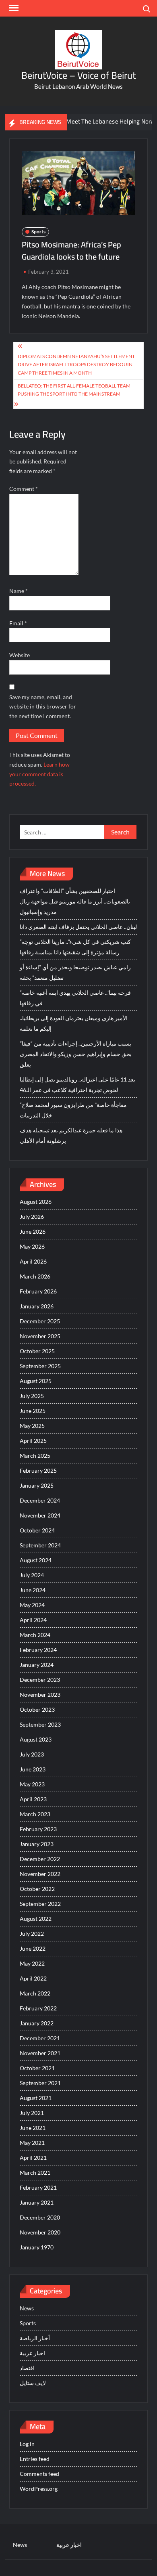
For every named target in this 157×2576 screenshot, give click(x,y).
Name (19, 591)
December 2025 (40, 1321)
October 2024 (37, 1530)
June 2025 (33, 1411)
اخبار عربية (32, 2353)
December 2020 (40, 2217)
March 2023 (35, 1814)
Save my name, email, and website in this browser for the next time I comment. (43, 707)
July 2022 (32, 1934)
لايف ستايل (33, 2383)
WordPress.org (39, 2489)
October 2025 (37, 1351)
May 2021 (32, 2143)
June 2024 (33, 1590)
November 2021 (40, 2053)
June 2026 (33, 1231)
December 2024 (40, 1500)
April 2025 (33, 1441)
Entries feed (35, 2459)
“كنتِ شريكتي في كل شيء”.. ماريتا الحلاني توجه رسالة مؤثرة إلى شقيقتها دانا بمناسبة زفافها (75, 947)
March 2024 (35, 1635)
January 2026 (37, 1306)
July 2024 (32, 1575)
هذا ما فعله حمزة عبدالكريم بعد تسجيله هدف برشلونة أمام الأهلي (71, 1135)
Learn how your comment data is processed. (39, 774)
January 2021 (37, 2202)
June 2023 (33, 1769)
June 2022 (33, 1948)
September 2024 (40, 1545)
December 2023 (40, 1680)
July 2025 (32, 1396)
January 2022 (37, 2023)
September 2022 (40, 1904)
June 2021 (33, 2128)
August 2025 (36, 1381)
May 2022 (32, 1963)
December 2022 (40, 1859)
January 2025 (37, 1485)
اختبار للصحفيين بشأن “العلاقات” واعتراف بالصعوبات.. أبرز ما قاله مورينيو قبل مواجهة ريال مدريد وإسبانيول (75, 901)
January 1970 (37, 2247)
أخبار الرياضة (35, 2338)
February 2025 (38, 1470)
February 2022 (38, 2008)
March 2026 (35, 1276)
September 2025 (40, 1366)
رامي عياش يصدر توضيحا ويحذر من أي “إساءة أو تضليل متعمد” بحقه (75, 972)
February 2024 (38, 1650)
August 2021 (36, 2098)
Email (18, 623)
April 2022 (33, 1978)
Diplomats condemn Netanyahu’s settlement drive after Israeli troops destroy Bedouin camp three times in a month (76, 365)
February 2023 (38, 1829)
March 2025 (35, 1456)
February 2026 (38, 1291)
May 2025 (32, 1426)
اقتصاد (27, 2368)
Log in (27, 2444)
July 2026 (32, 1217)
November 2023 (40, 1695)
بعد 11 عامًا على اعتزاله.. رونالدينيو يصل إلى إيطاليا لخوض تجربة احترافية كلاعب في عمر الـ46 (77, 1085)
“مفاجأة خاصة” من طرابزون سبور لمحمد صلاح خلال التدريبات (73, 1110)
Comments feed (39, 2474)
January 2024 (37, 1665)
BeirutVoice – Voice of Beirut (78, 75)
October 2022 (37, 1889)
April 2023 (33, 1799)
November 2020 (40, 2232)
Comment (24, 489)
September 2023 (40, 1724)
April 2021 (33, 2158)
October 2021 (37, 2068)
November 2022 (40, 1874)
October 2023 (37, 1709)
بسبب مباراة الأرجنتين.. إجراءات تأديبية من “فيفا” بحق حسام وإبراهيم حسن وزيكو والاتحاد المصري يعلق (76, 1054)
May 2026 (32, 1246)
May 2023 (32, 1784)
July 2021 (32, 2113)
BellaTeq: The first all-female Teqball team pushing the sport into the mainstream (74, 390)
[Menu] (13, 8)
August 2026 (36, 1202)
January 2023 (37, 1844)
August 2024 (36, 1560)
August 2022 (36, 1919)
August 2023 (36, 1739)
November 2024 (40, 1515)
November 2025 (40, 1336)
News (27, 2308)
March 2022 (35, 1993)
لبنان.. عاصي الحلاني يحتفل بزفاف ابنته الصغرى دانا (78, 927)
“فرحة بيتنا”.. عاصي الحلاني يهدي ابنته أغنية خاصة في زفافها (75, 998)
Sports (38, 232)
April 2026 (33, 1261)
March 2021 (35, 2173)
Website (20, 655)
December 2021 (40, 2038)
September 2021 (40, 2083)
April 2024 (33, 1620)
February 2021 (38, 2187)
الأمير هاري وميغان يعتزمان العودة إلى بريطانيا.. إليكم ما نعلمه (74, 1023)
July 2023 (32, 1754)
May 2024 (32, 1605)
